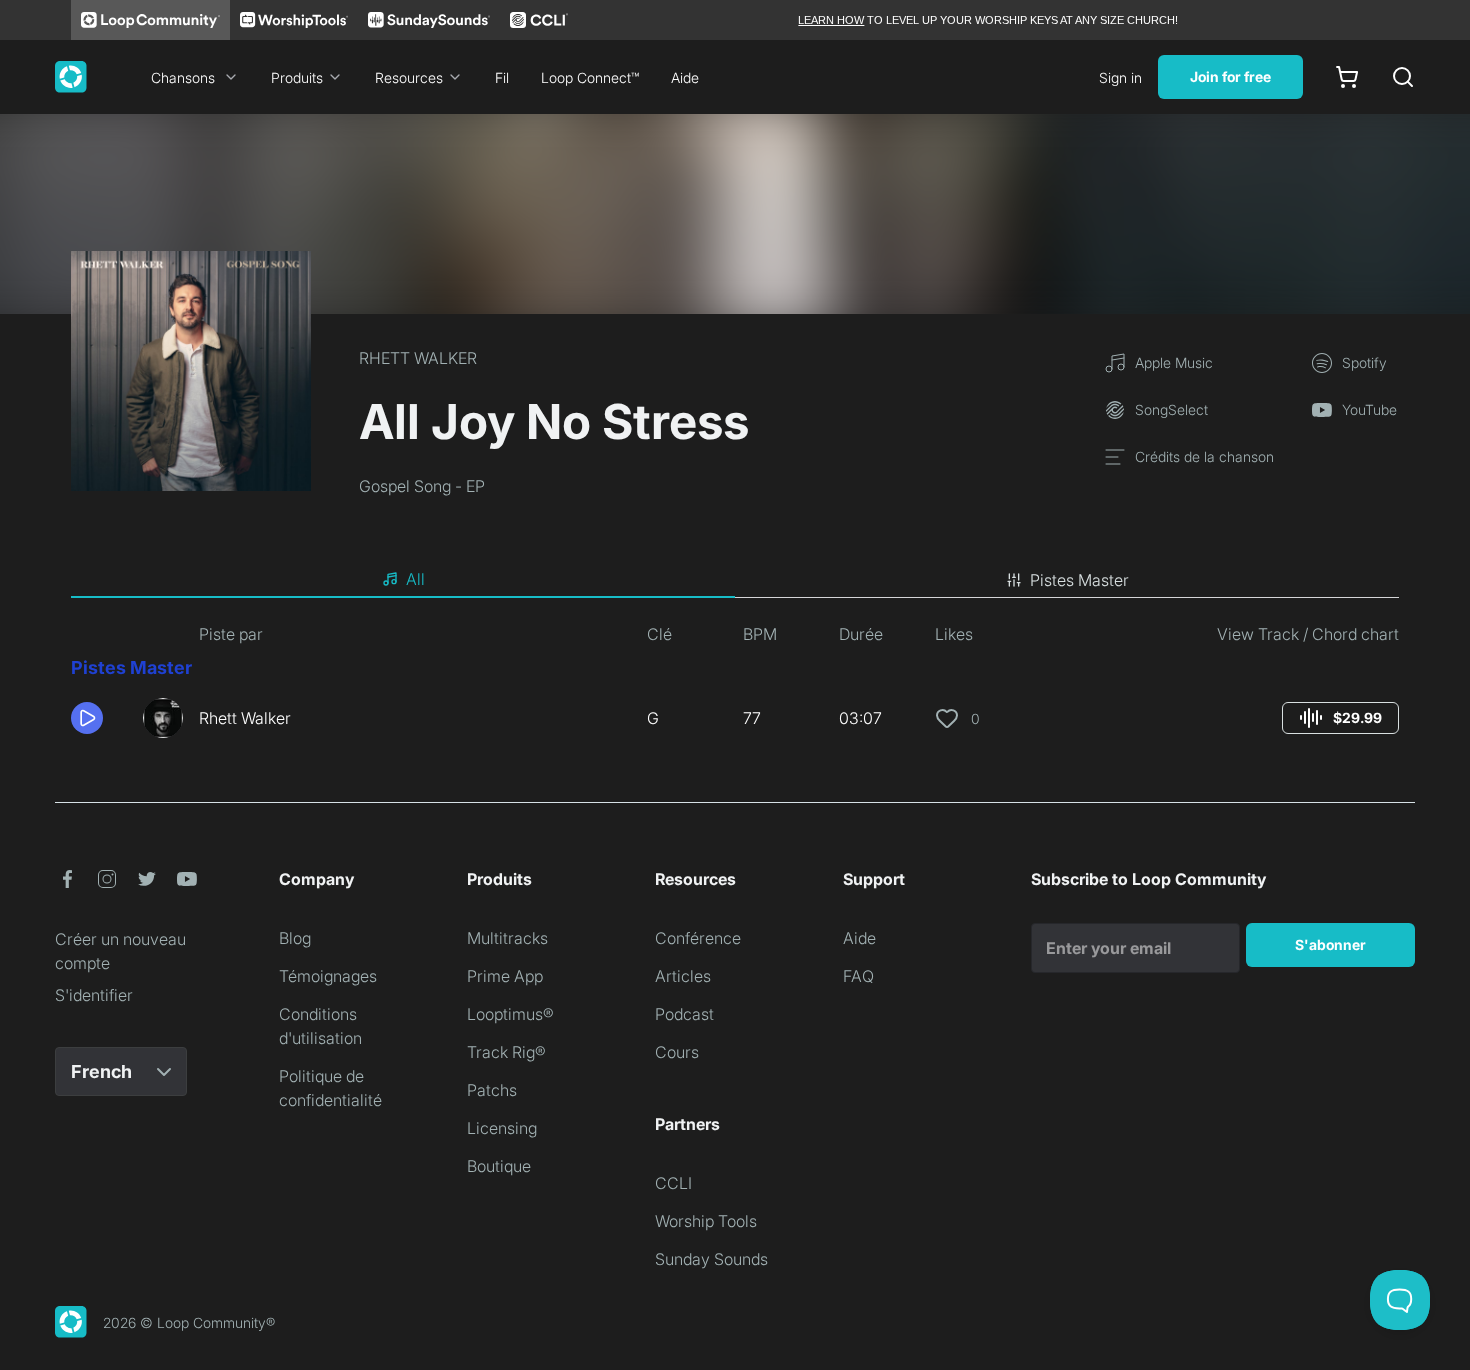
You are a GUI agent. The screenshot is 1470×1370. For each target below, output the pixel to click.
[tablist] (735, 580)
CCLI (673, 1183)
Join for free (1230, 76)
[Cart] (1347, 77)
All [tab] (415, 579)
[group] (1340, 718)
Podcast (684, 1014)
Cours (677, 1052)
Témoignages (328, 976)
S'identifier (94, 995)
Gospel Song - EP (422, 486)
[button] (99, 718)
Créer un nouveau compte (120, 951)
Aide (685, 77)
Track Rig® (506, 1052)
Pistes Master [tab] (1079, 580)
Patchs (492, 1090)
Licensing (502, 1128)
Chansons (183, 77)
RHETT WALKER (418, 358)
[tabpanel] (735, 688)
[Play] (87, 718)
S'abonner (1330, 944)
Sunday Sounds (711, 1259)
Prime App (505, 976)
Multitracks (507, 938)
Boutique (499, 1166)
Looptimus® (510, 1014)
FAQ (858, 976)
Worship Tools (706, 1221)
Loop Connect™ (590, 77)
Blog (295, 938)
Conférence (698, 938)
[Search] (1403, 77)
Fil (502, 77)
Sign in (1120, 77)
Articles (683, 976)
